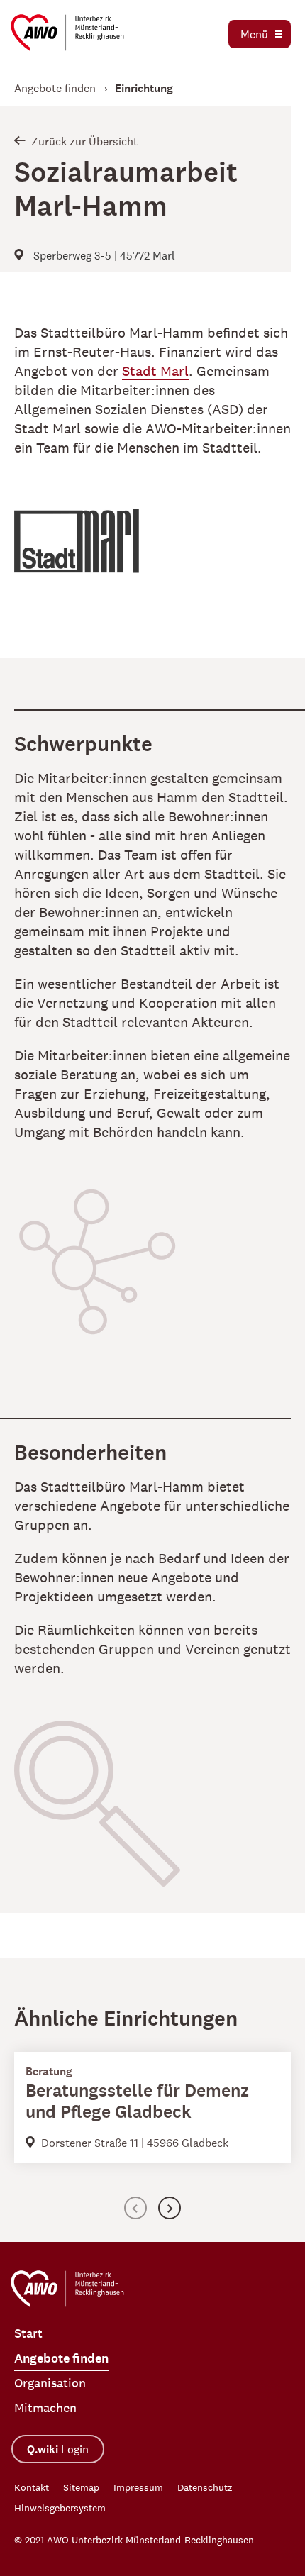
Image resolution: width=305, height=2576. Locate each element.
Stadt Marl (155, 371)
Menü (254, 34)
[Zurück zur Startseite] (67, 33)
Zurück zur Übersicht (84, 141)
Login (58, 2449)
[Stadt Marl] (96, 553)
